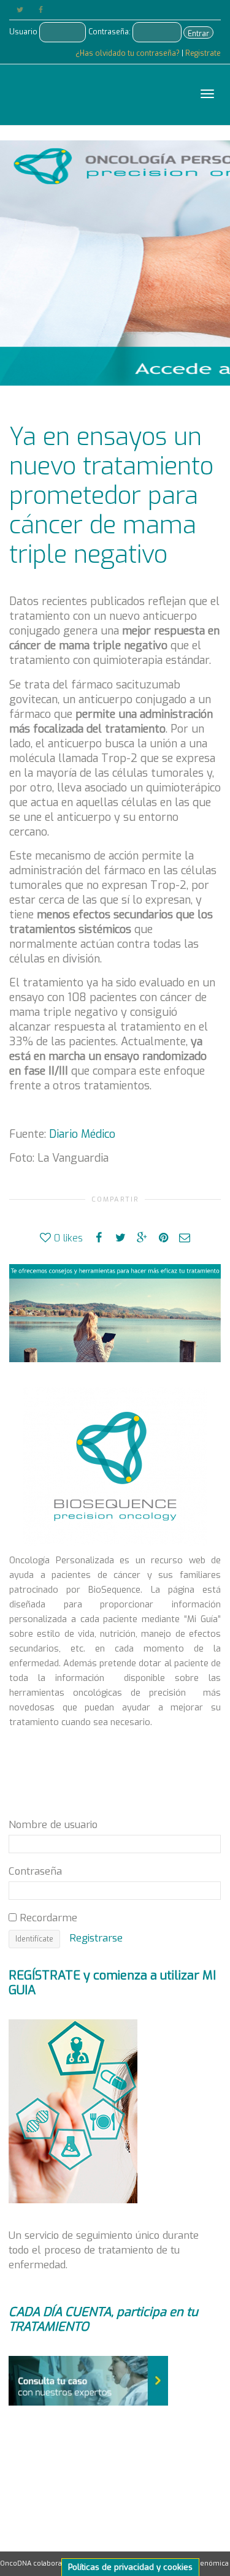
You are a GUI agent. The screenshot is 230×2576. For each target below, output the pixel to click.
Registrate (203, 53)
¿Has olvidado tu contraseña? (128, 53)
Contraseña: (109, 32)
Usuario (23, 32)
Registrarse (96, 1938)
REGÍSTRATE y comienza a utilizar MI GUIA (112, 1983)
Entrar (198, 34)
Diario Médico (82, 1134)
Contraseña (35, 1871)
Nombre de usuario (53, 1824)
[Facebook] (41, 10)
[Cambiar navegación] (207, 94)
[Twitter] (20, 10)
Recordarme (47, 1918)
